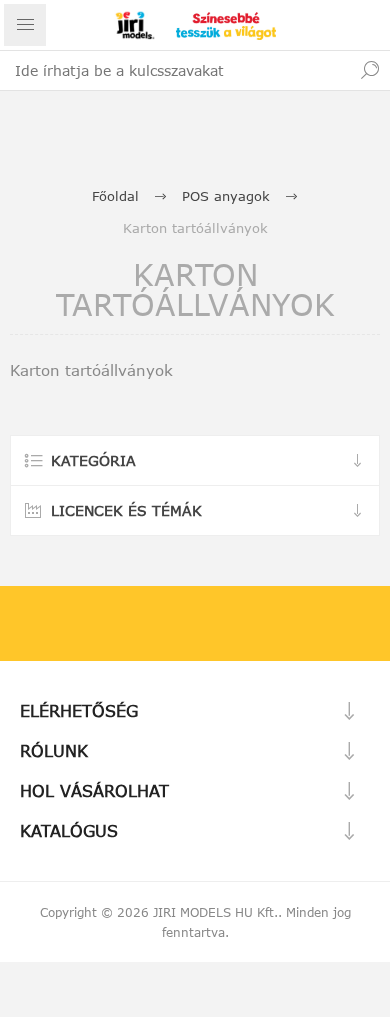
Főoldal (115, 196)
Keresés (370, 70)
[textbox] (175, 70)
